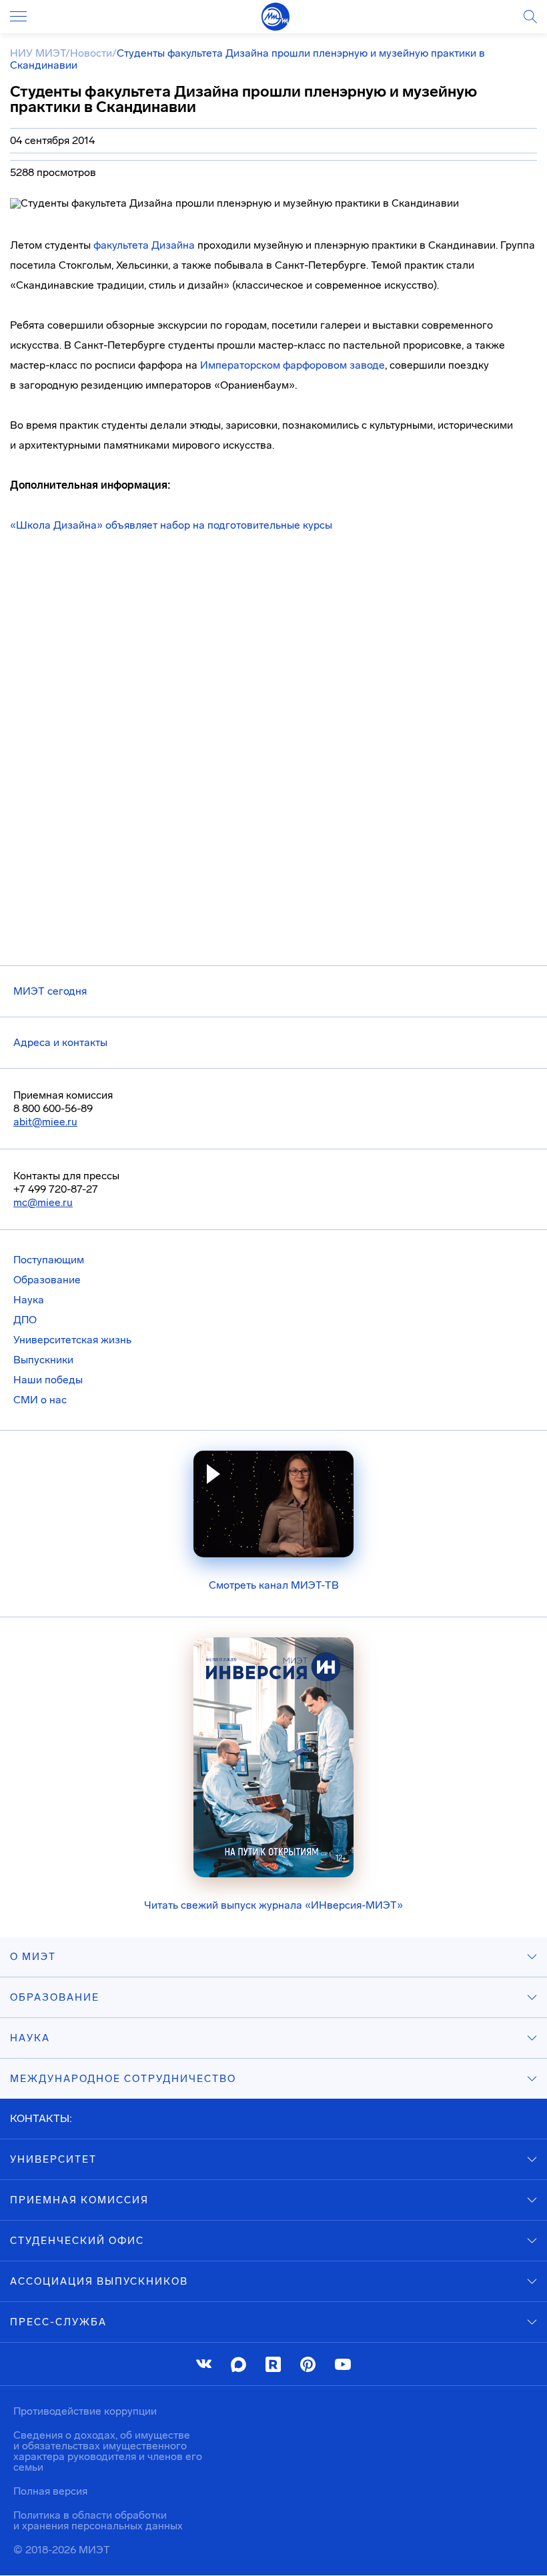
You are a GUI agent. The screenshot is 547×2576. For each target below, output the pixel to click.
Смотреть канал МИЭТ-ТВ (274, 1585)
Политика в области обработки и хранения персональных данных (98, 2520)
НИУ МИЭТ (38, 53)
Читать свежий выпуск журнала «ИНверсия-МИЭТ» (273, 1905)
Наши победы (48, 1380)
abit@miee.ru (45, 1122)
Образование (47, 1280)
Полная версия (50, 2491)
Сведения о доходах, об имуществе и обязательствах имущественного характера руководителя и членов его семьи (108, 2451)
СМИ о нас (40, 1400)
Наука (29, 1300)
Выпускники (43, 1360)
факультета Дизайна (144, 245)
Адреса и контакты (60, 1042)
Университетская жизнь (72, 1340)
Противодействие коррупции (85, 2411)
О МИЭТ (33, 1957)
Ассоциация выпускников (99, 2281)
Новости (91, 53)
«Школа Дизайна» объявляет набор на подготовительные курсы (171, 525)
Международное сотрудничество (123, 2079)
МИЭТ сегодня (50, 991)
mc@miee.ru (43, 1202)
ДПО (25, 1320)
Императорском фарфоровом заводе (293, 365)
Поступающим (49, 1260)
